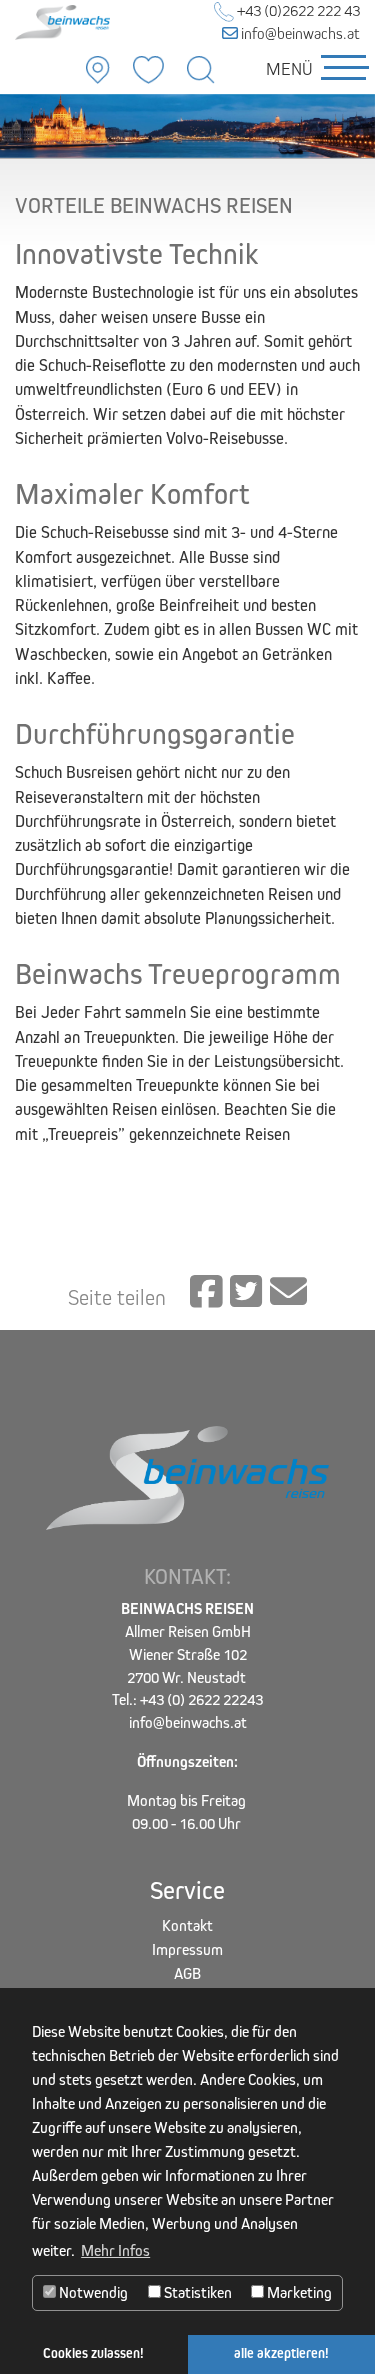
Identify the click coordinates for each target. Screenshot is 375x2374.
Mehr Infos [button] (115, 2250)
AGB (187, 1973)
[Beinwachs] (62, 20)
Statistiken (196, 2292)
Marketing (298, 2292)
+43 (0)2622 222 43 (297, 10)
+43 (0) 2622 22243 (201, 1699)
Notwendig (92, 2292)
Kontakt (187, 1925)
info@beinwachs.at (299, 33)
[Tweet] (246, 1293)
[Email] (288, 1293)
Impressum (187, 1949)
